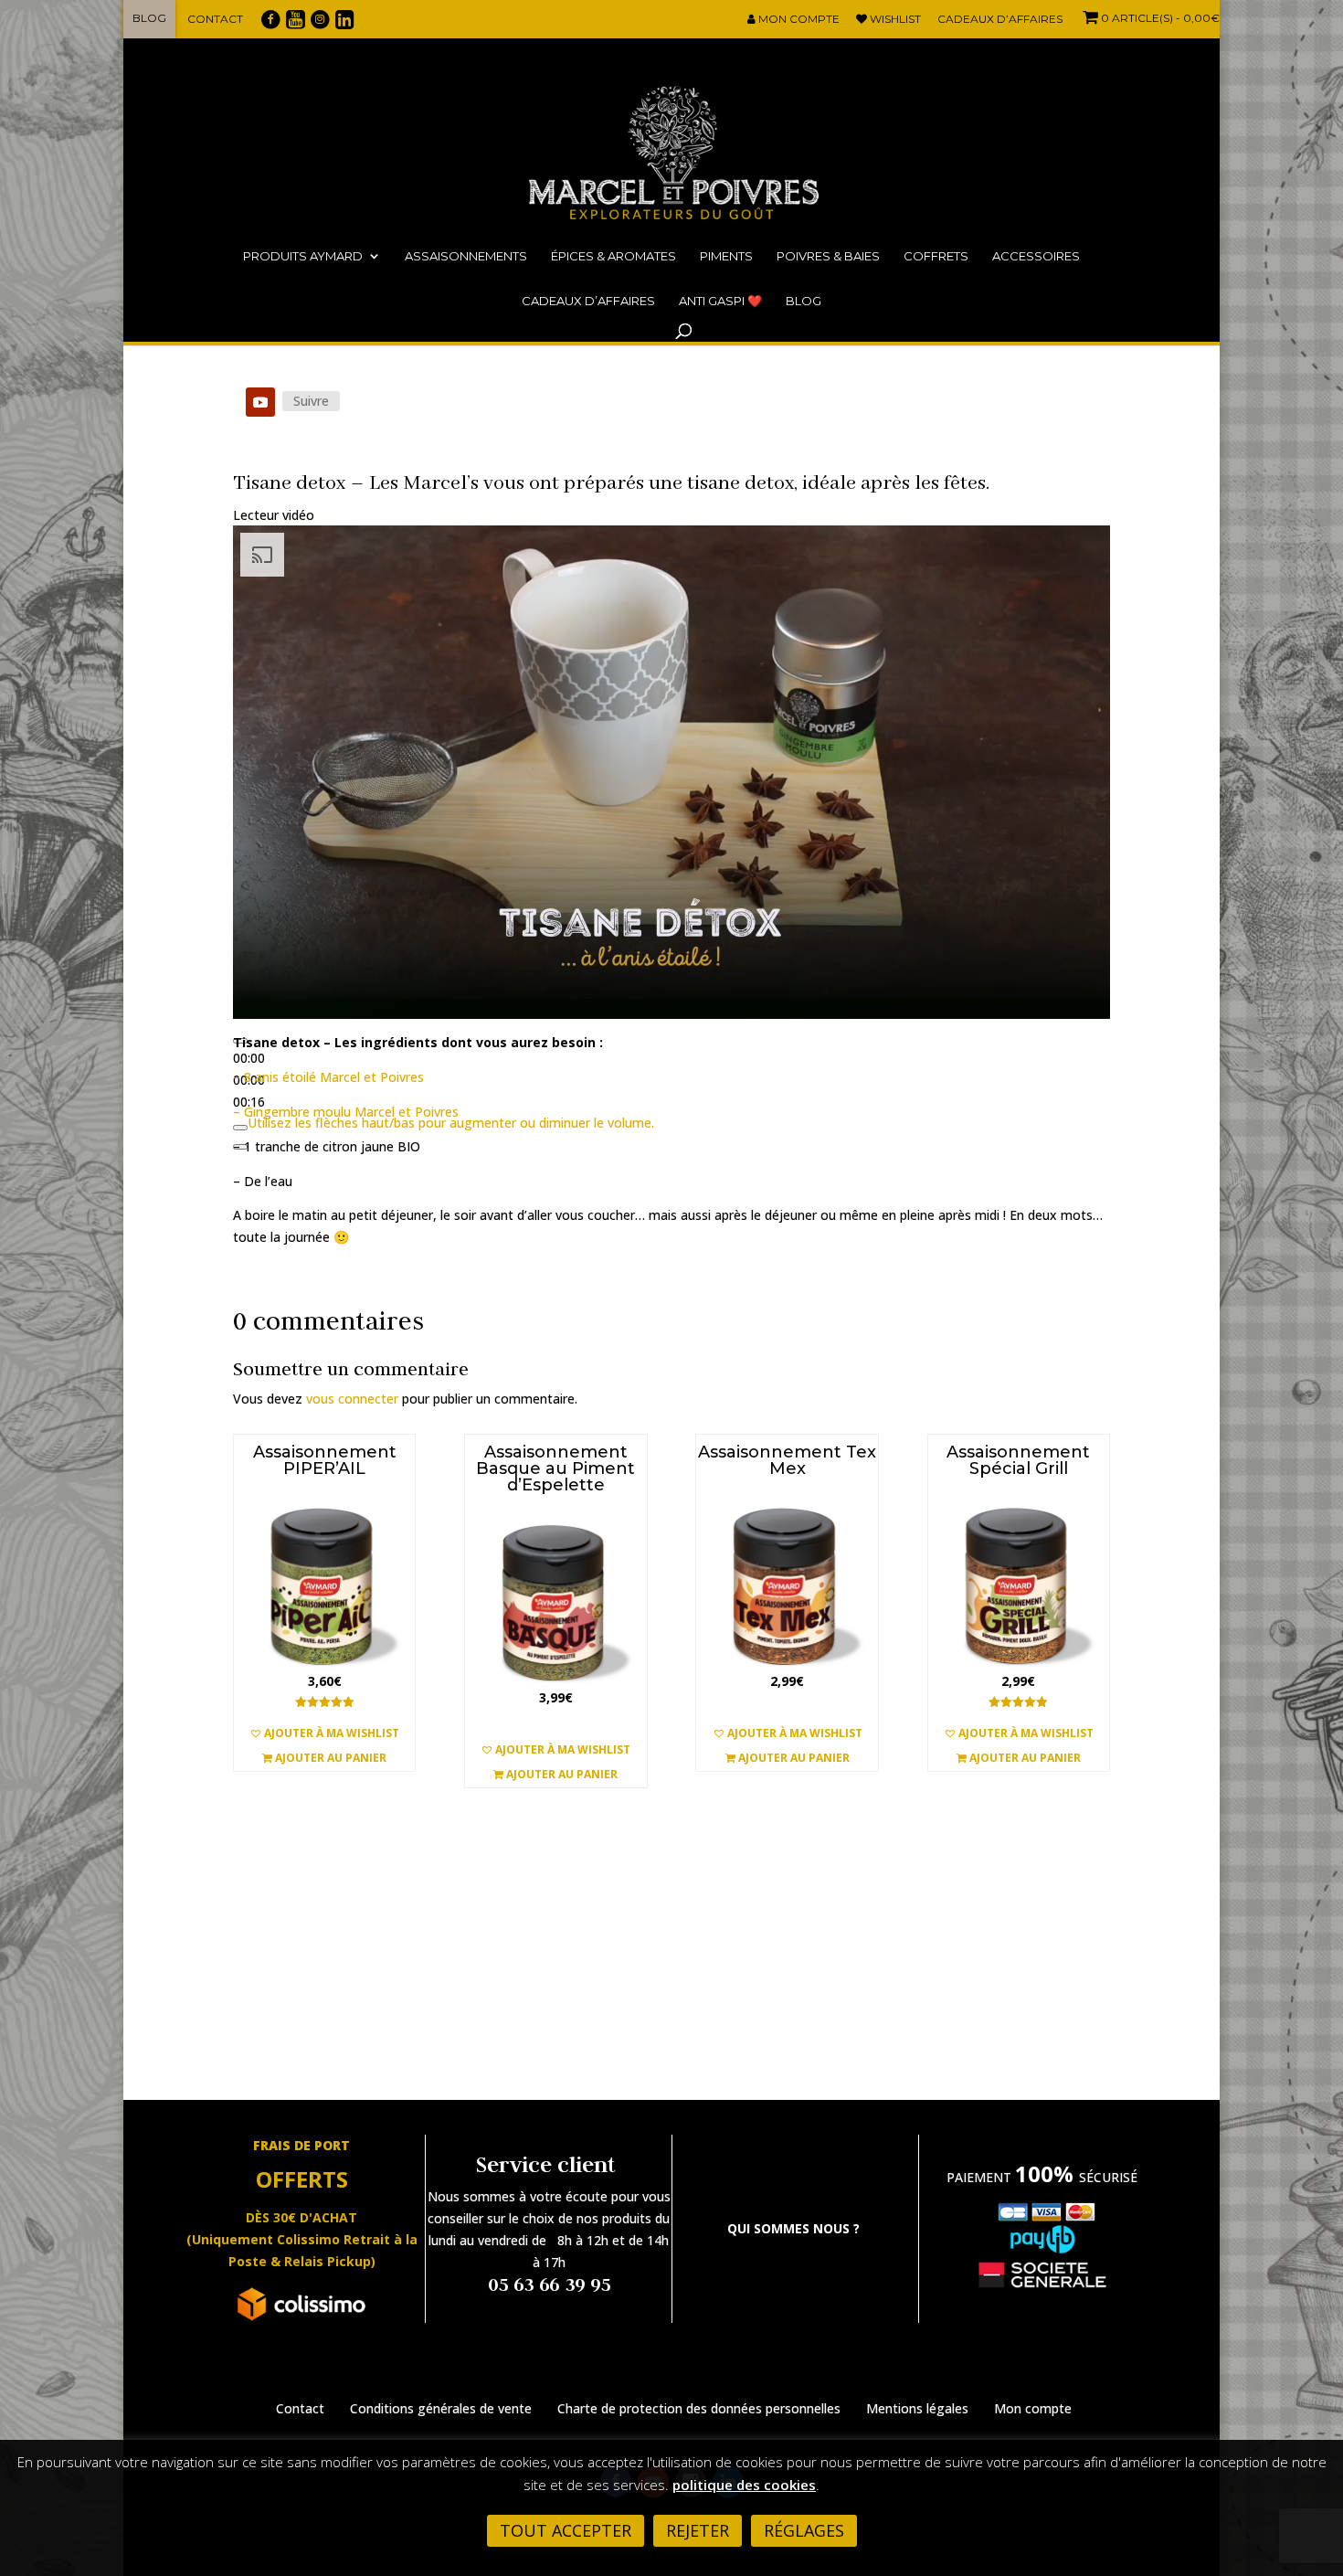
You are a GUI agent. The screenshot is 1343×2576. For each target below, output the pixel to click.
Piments (726, 256)
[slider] (451, 1123)
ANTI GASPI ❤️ (720, 301)
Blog (149, 18)
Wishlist (894, 20)
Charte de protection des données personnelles (699, 2408)
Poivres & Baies (828, 256)
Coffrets (936, 256)
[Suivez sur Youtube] (260, 402)
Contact (215, 19)
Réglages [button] (804, 2530)
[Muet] (240, 1128)
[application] (671, 772)
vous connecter (352, 1399)
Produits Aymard (303, 256)
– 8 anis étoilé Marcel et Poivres (330, 1077)
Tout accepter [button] (566, 2530)
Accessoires (1036, 256)
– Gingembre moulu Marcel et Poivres (348, 1112)
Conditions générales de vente (441, 2408)
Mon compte (798, 20)
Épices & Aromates (613, 256)
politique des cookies (744, 2485)
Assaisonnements (466, 256)
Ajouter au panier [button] (329, 1758)
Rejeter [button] (698, 2530)
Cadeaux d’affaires (1000, 20)
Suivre (311, 401)
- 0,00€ (1160, 18)
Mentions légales (917, 2408)
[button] (324, 1733)
